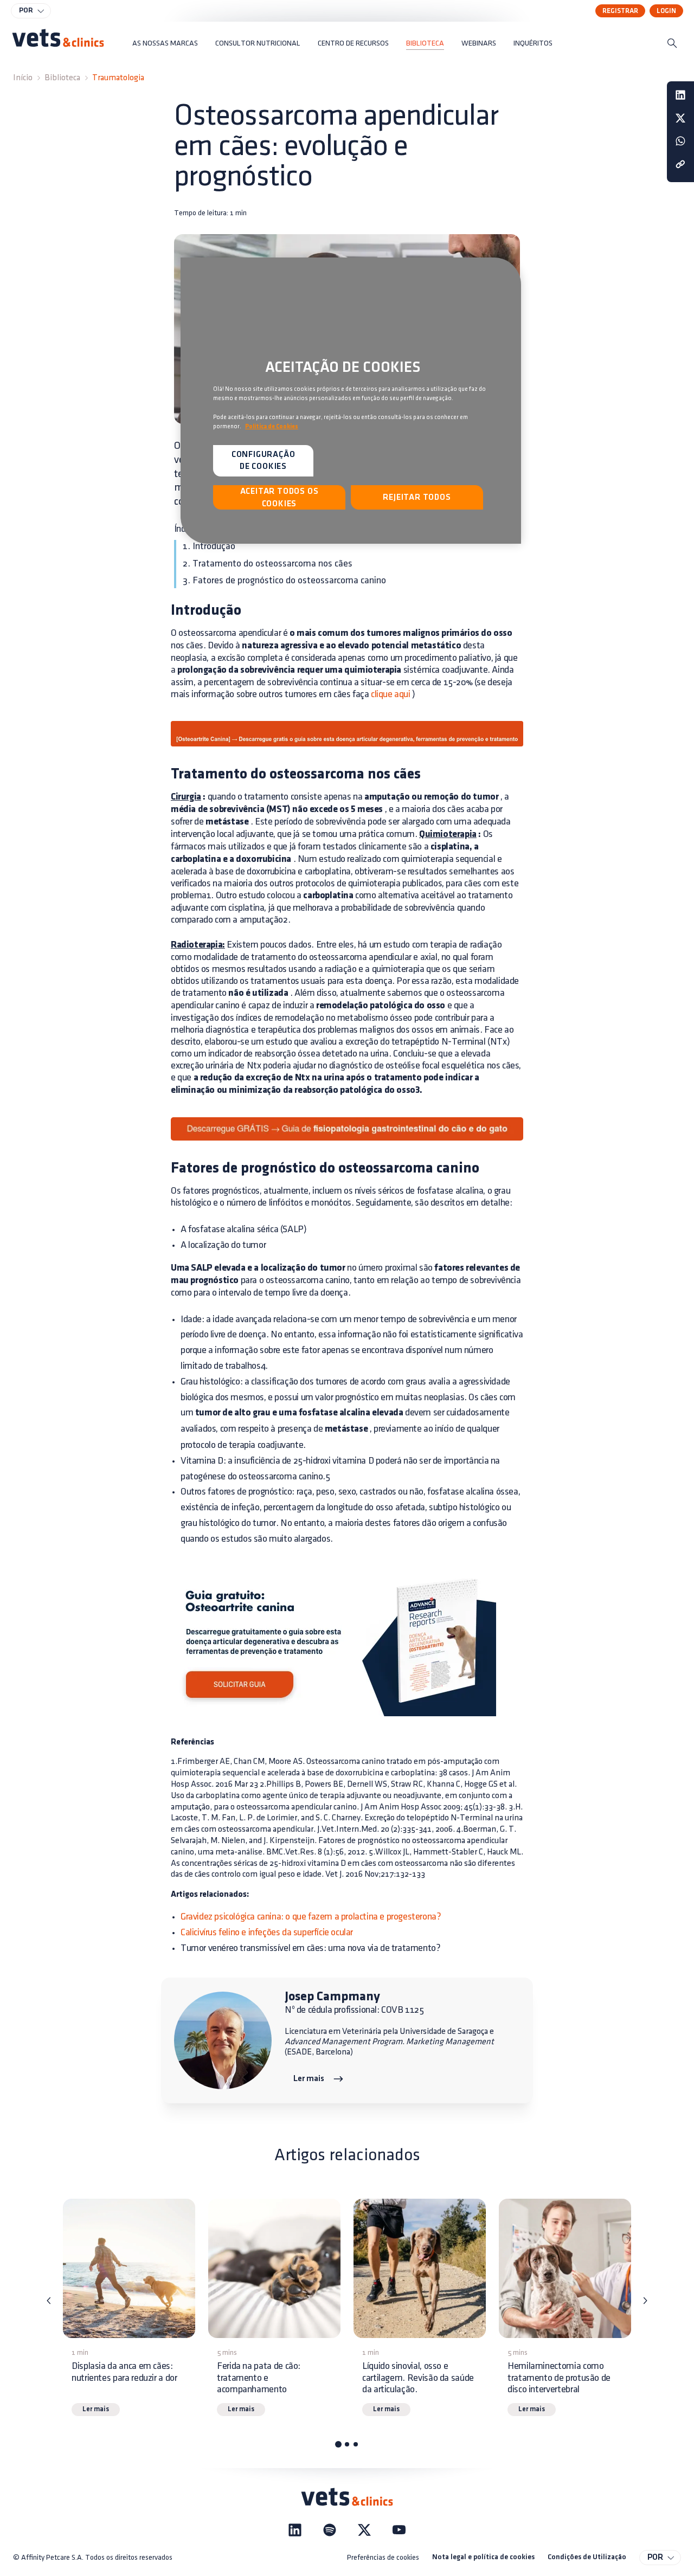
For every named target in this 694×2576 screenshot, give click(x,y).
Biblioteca (62, 78)
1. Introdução (209, 546)
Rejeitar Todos (417, 498)
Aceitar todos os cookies (279, 498)
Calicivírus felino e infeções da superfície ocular (267, 1933)
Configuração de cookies (264, 461)
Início (23, 78)
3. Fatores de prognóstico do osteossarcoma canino (284, 581)
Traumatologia (118, 78)
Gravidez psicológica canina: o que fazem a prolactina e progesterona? (311, 1917)
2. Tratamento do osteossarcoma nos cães (268, 564)
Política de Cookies (272, 427)
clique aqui (391, 694)
